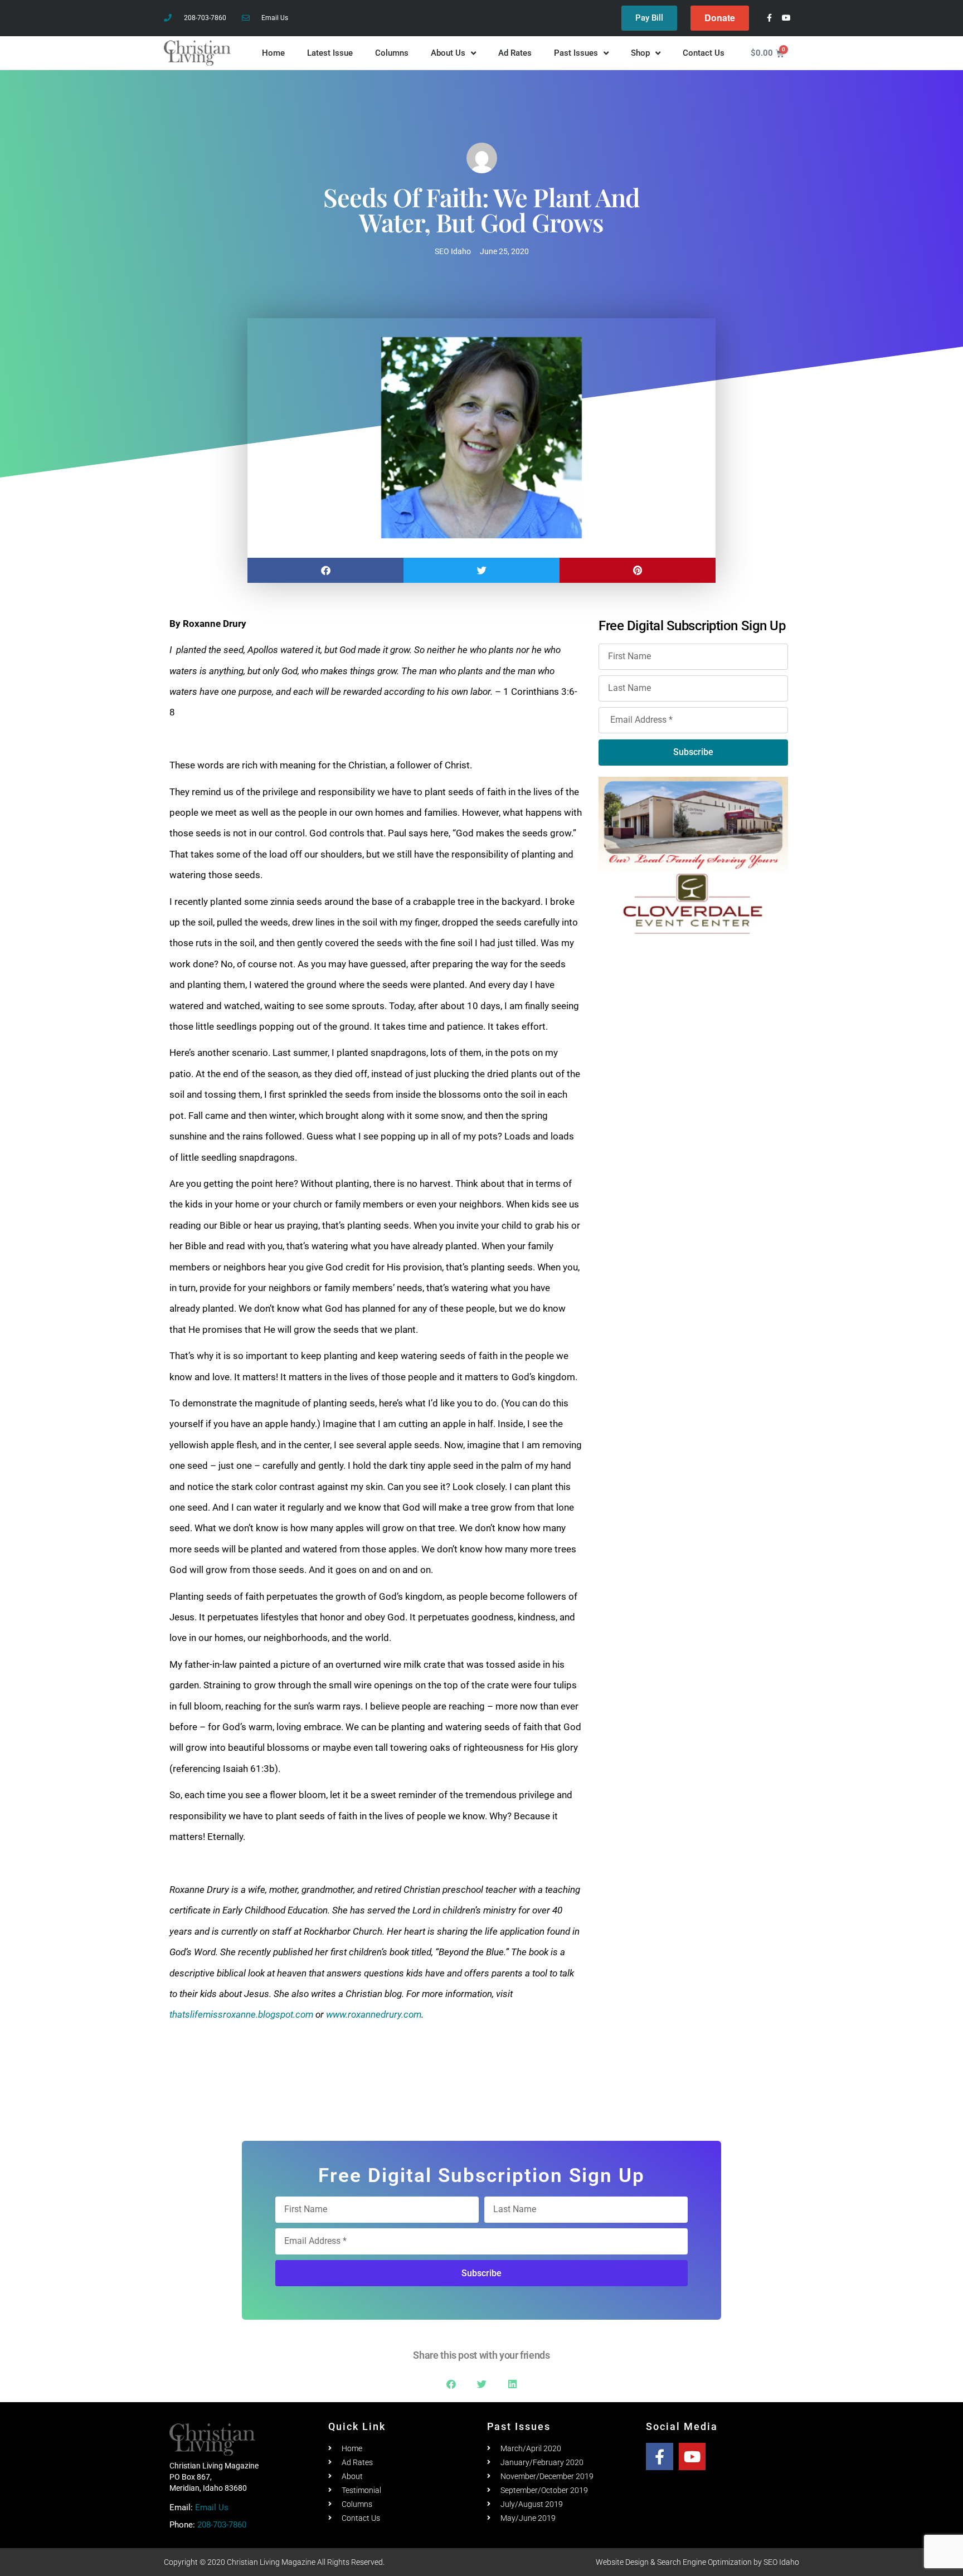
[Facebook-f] (769, 18)
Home (273, 53)
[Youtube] (787, 18)
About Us (448, 53)
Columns (392, 53)
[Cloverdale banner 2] (693, 855)
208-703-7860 (222, 2525)
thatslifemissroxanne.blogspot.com (241, 2014)
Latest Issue (330, 53)
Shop (640, 53)
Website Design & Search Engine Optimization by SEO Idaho (697, 2562)
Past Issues (576, 53)
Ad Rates (515, 53)
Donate (720, 18)
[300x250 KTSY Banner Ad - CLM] (694, 1058)
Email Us (212, 2507)
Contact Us (704, 53)
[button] (325, 570)
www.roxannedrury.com (374, 2014)
